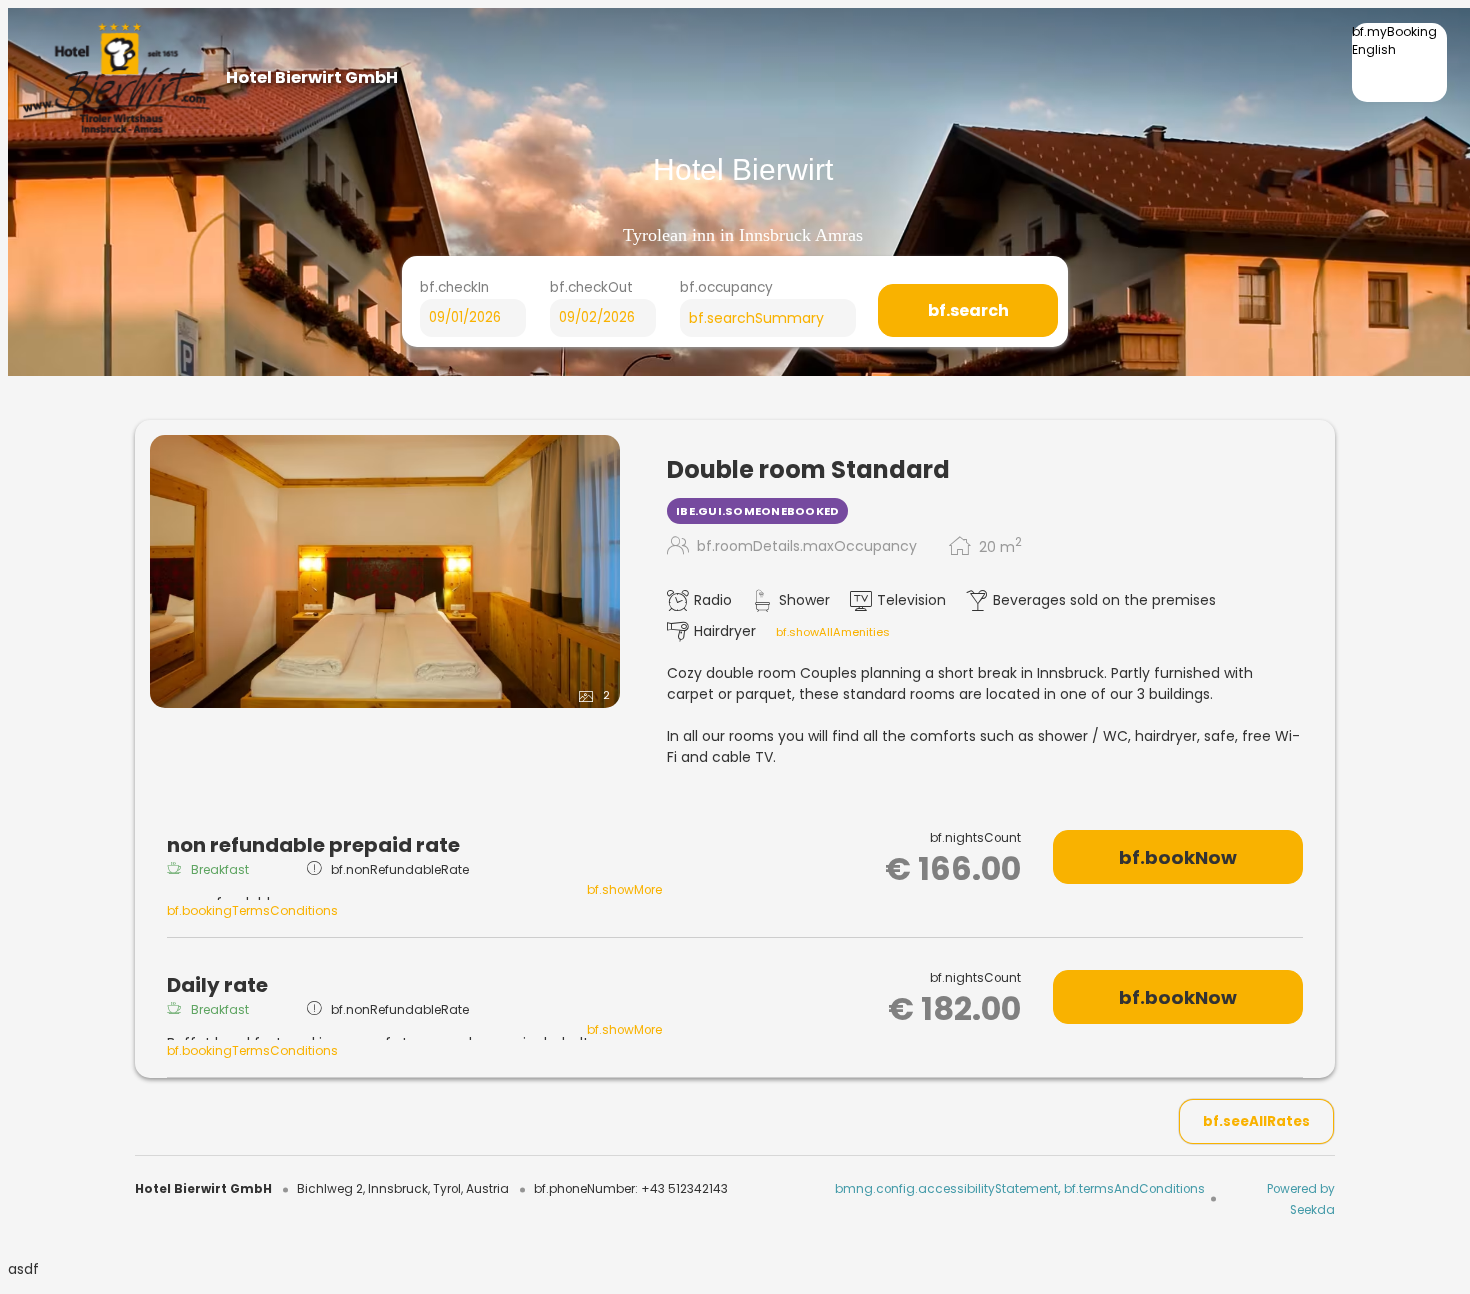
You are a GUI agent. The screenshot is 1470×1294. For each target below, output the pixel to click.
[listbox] (1399, 62)
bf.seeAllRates (1256, 1121)
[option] (1399, 66)
